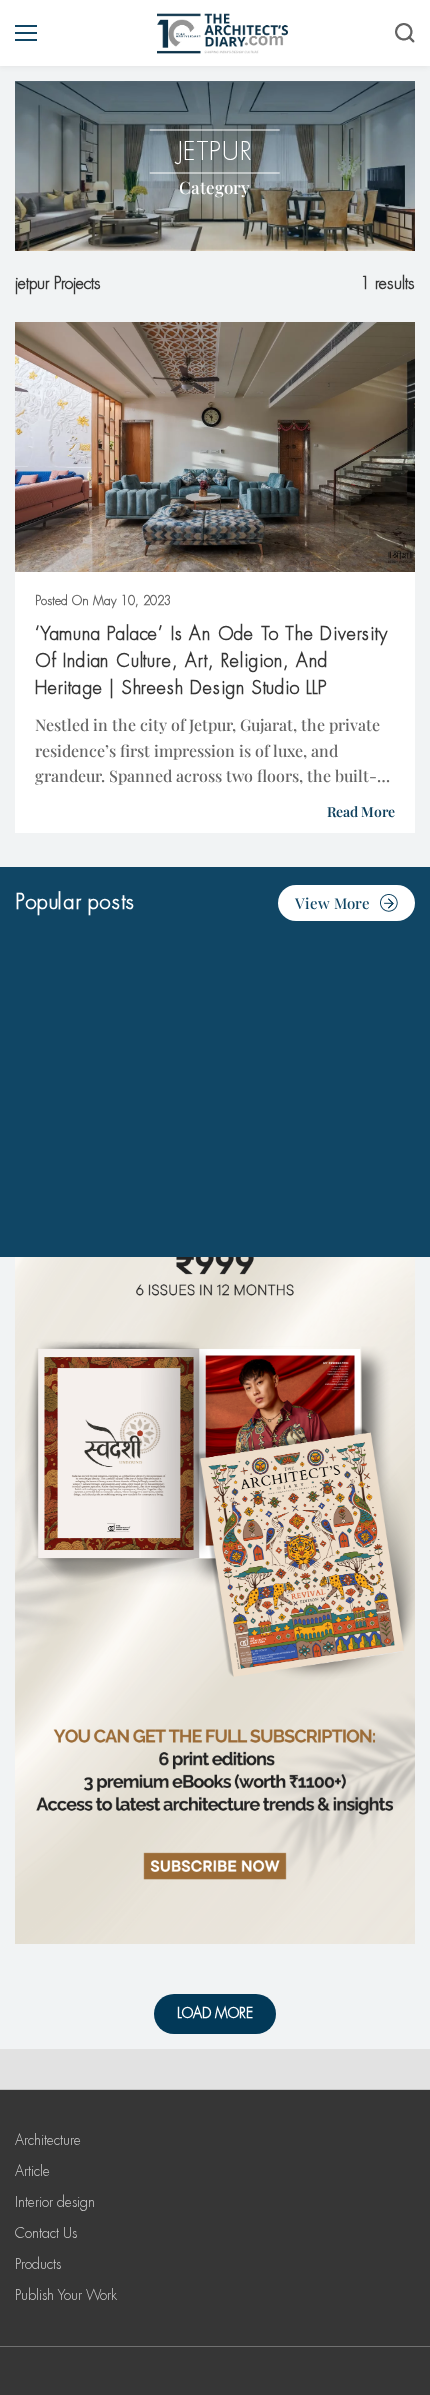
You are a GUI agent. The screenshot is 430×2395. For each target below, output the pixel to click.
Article (32, 2171)
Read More (361, 811)
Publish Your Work (66, 2295)
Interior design (55, 2202)
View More (332, 903)
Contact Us (46, 2233)
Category (214, 187)
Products (38, 2264)
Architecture (48, 2140)
